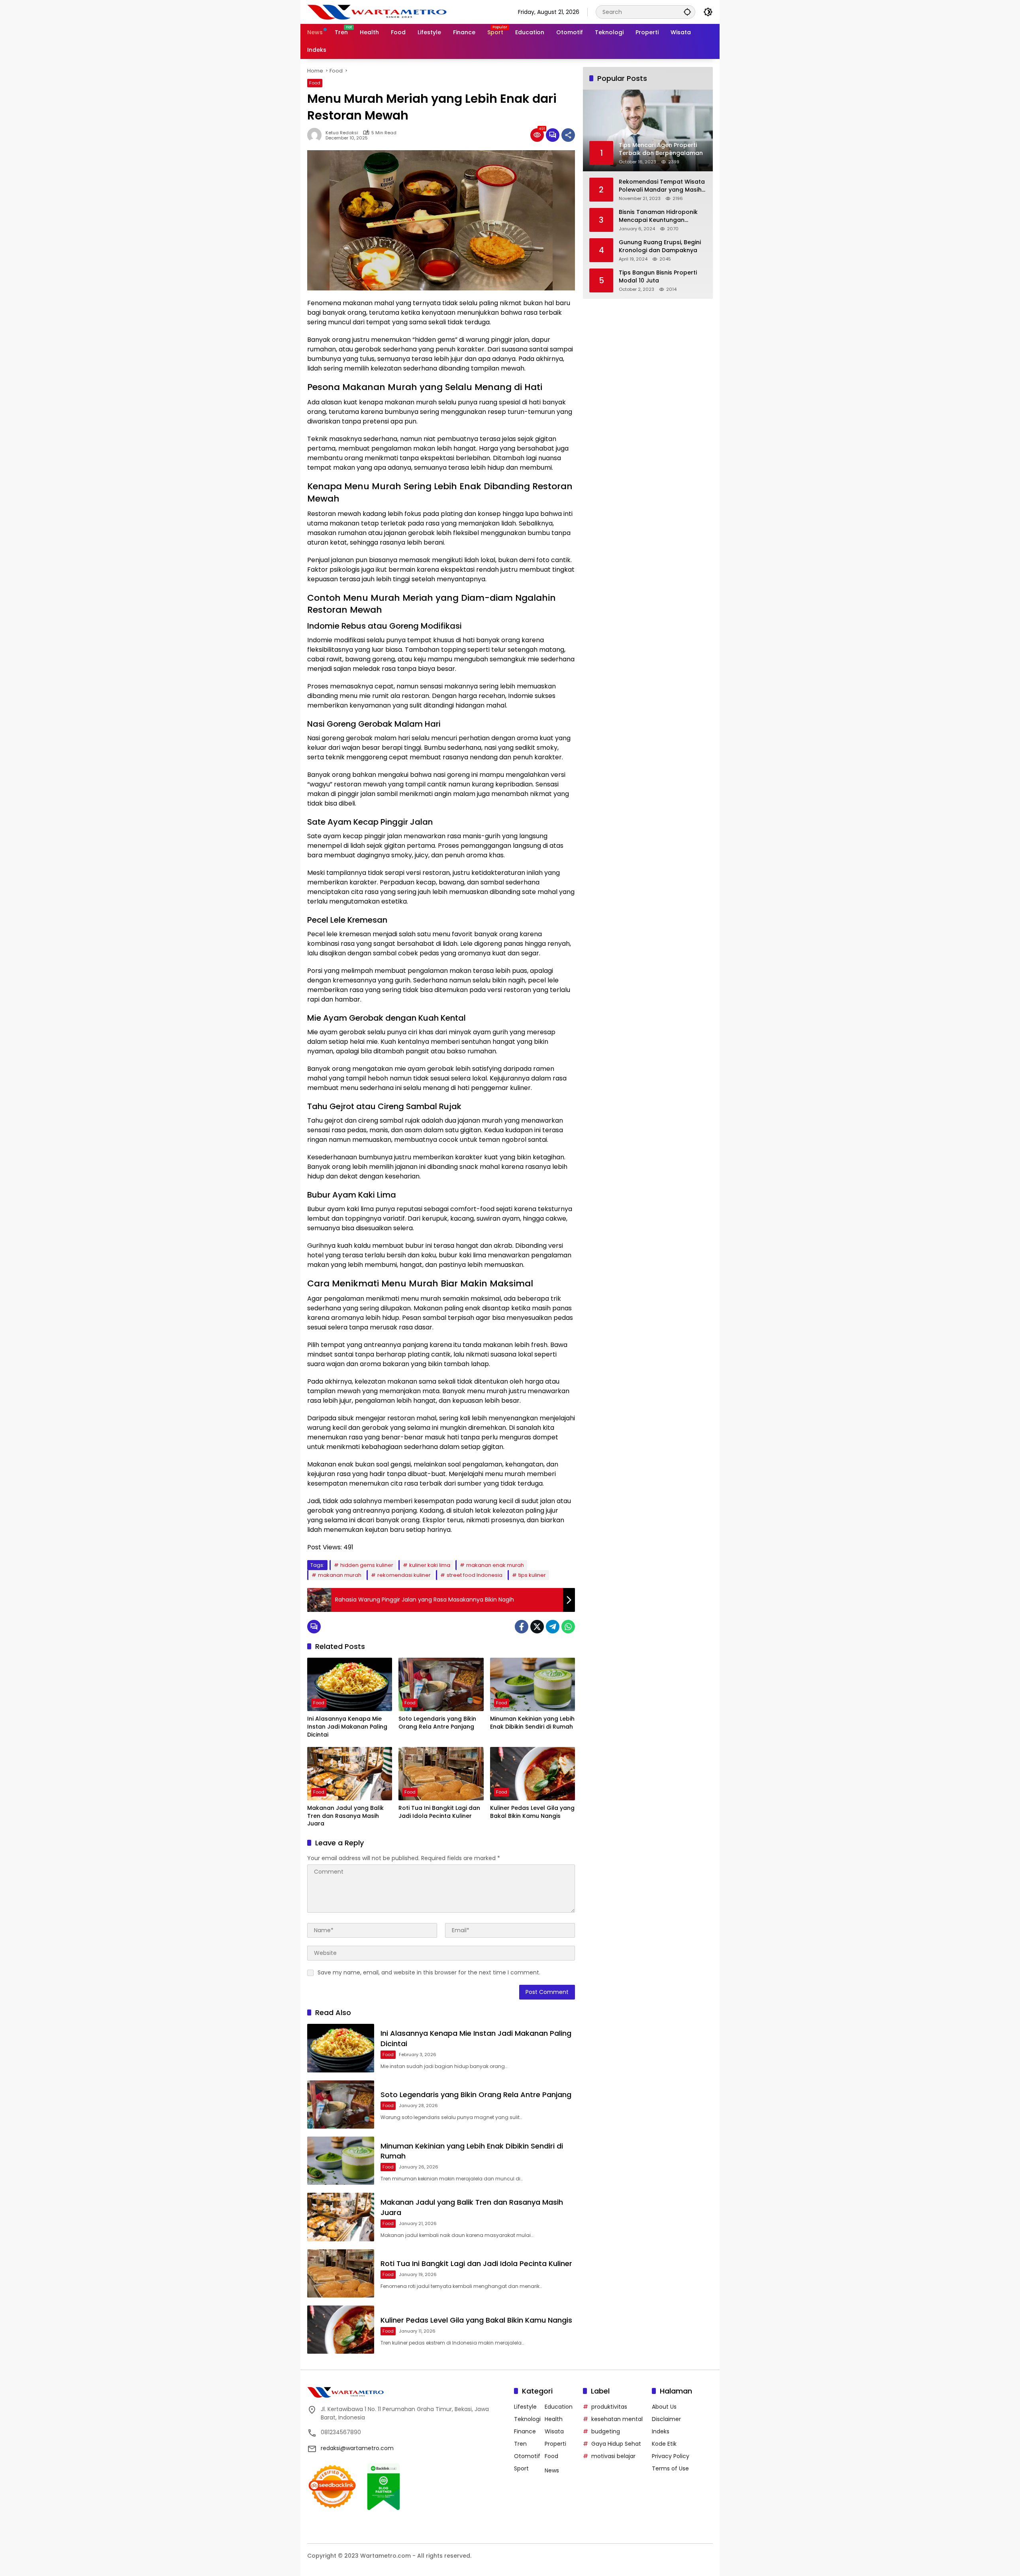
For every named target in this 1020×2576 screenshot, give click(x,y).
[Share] (568, 135)
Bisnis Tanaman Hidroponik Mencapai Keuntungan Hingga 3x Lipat (658, 216)
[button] (687, 12)
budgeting (606, 2431)
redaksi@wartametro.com (357, 2448)
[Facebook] (522, 1627)
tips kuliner (532, 1575)
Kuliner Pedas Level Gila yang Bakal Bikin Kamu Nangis (532, 1812)
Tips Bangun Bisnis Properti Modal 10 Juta (658, 277)
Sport (521, 2468)
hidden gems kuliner (367, 1565)
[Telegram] (553, 1627)
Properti (555, 2444)
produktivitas (609, 2407)
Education (559, 2407)
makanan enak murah (495, 1565)
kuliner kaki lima (430, 1565)
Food (315, 83)
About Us (664, 2407)
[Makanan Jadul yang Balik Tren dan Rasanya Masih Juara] (350, 1774)
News (552, 2470)
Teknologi (527, 2419)
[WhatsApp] (568, 1627)
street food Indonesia (475, 1575)
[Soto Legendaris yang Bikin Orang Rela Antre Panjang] (441, 1684)
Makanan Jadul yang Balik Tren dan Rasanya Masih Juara (345, 1816)
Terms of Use (670, 2468)
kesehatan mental (617, 2419)
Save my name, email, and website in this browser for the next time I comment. (429, 1972)
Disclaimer (666, 2419)
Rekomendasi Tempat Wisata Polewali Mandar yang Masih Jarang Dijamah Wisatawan (662, 186)
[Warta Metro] (377, 12)
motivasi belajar (613, 2456)
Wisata (554, 2431)
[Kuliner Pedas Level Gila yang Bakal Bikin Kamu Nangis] (533, 1774)
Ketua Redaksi (342, 133)
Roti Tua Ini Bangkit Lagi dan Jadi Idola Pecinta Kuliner (439, 1812)
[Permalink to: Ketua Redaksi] (316, 135)
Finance (525, 2431)
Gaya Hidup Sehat (616, 2444)
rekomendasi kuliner (404, 1575)
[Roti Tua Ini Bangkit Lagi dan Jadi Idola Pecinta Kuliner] (441, 1774)
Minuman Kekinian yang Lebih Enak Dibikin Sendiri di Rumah (532, 1723)
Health (554, 2419)
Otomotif (527, 2456)
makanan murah (340, 1575)
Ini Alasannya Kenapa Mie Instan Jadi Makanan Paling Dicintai (347, 1727)
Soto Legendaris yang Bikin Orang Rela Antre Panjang (437, 1723)
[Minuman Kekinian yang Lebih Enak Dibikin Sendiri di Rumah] (533, 1684)
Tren (520, 2444)
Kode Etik (664, 2444)
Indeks (661, 2431)
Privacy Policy (671, 2456)
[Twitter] (537, 1627)
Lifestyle (525, 2407)
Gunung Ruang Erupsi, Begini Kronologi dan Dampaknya (660, 246)
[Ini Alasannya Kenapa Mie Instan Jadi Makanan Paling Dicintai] (350, 1684)
